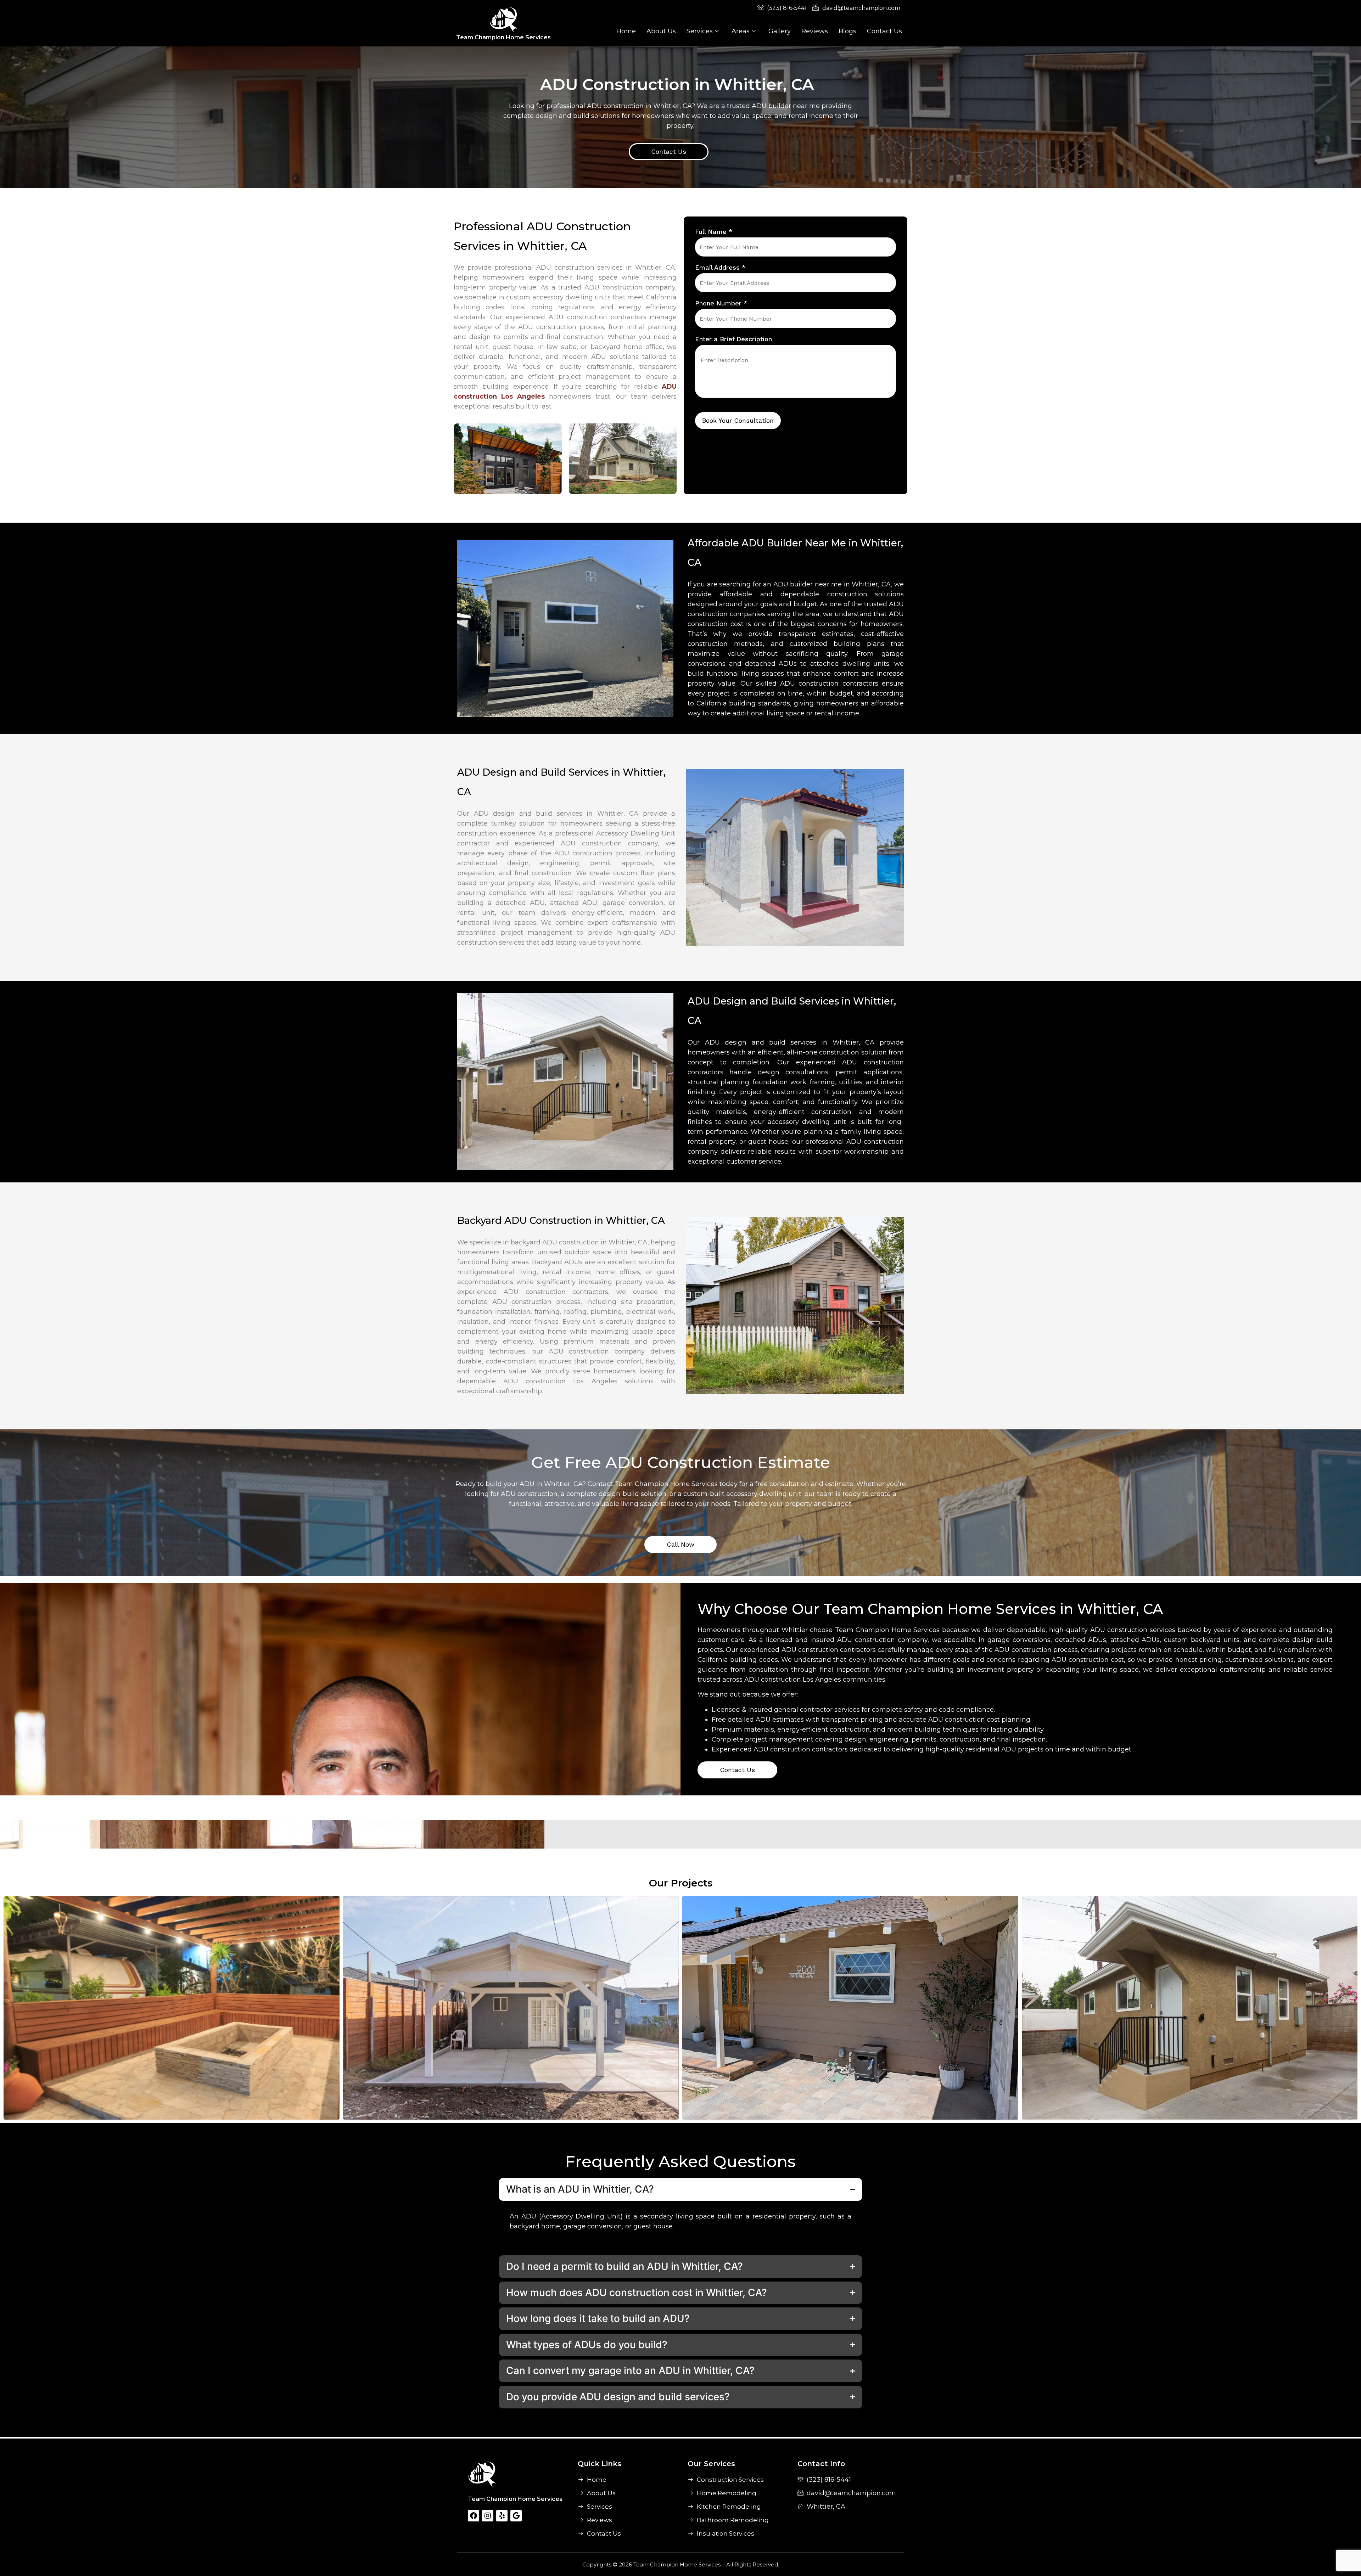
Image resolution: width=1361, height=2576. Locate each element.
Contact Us (884, 31)
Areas (741, 31)
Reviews (815, 31)
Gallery (780, 31)
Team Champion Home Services (503, 37)
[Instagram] (488, 2516)
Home (626, 31)
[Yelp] (502, 2516)
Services (700, 31)
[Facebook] (474, 2516)
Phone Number (721, 303)
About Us (661, 31)
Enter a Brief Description (733, 339)
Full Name (714, 232)
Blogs (847, 31)
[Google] (516, 2516)
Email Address (720, 267)
